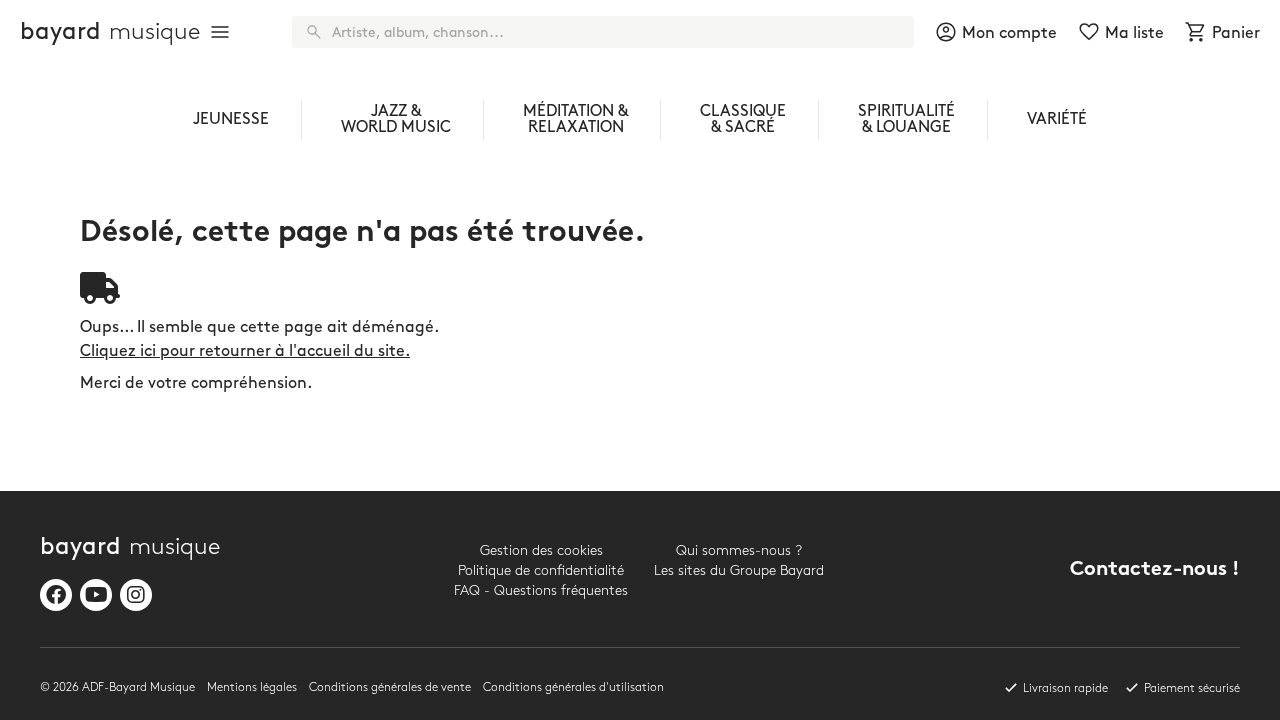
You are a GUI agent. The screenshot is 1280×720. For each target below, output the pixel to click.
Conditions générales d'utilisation (573, 687)
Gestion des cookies (541, 550)
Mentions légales (252, 687)
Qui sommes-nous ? (739, 550)
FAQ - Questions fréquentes (541, 590)
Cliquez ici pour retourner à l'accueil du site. (245, 351)
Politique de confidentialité (541, 570)
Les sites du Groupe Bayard (739, 570)
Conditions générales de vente (390, 687)
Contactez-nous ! (1155, 570)
